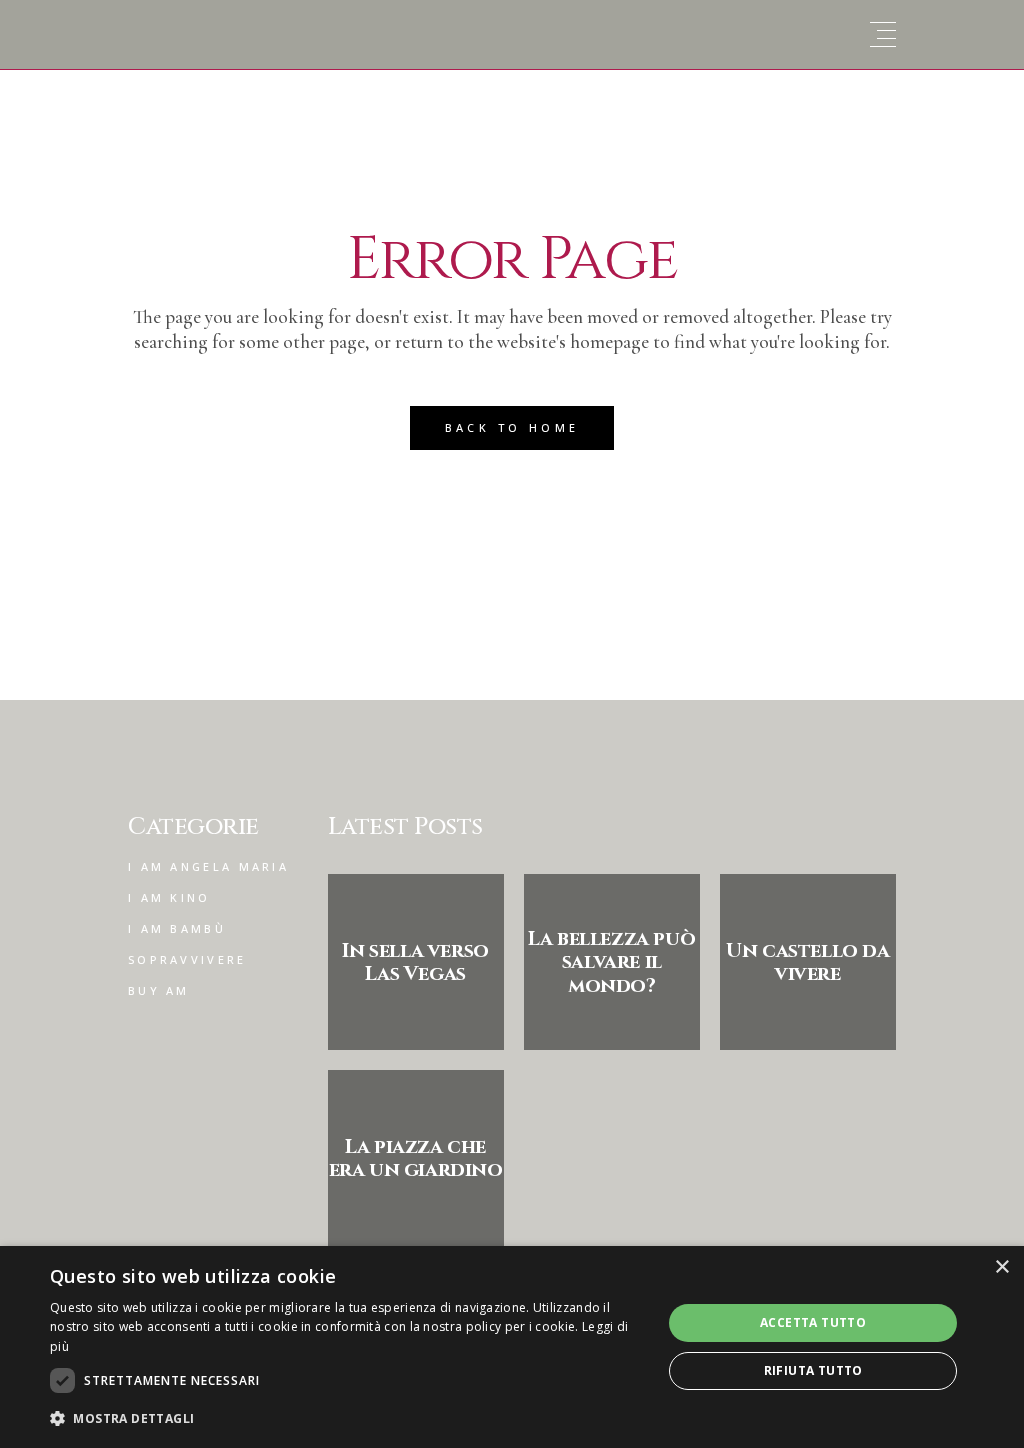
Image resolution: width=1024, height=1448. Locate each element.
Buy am (159, 990)
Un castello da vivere (807, 962)
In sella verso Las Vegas (415, 962)
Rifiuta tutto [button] (813, 1370)
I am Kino (169, 897)
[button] (347, 1418)
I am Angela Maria (208, 866)
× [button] (1001, 1267)
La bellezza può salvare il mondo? (611, 962)
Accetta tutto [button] (813, 1322)
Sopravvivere (187, 959)
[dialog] (512, 1347)
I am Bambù (177, 928)
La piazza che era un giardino (416, 1158)
